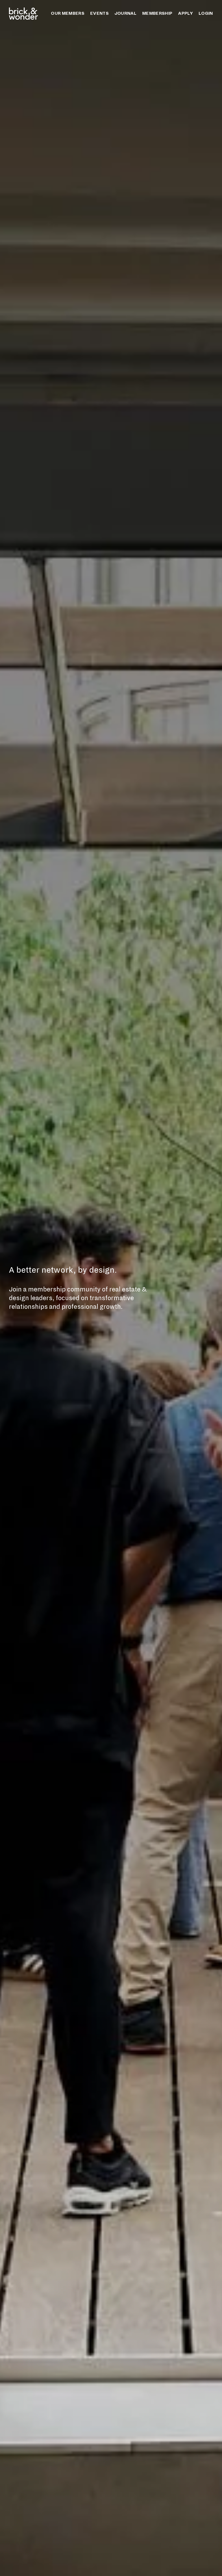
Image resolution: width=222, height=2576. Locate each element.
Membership (157, 13)
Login (206, 13)
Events (99, 13)
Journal (125, 13)
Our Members (68, 13)
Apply (185, 13)
